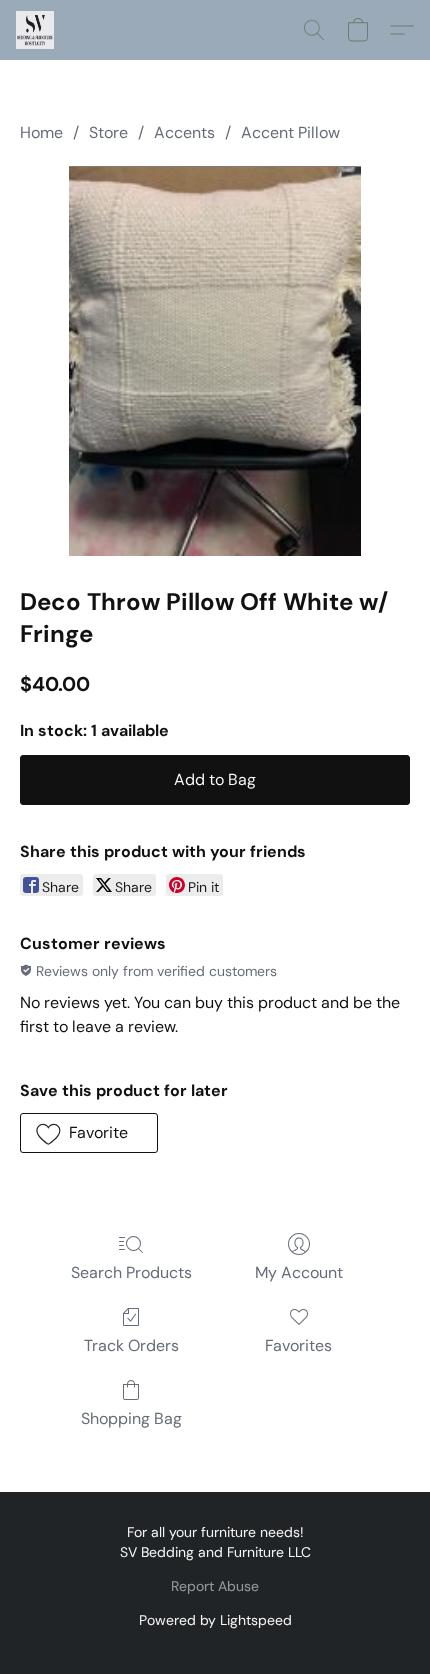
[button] (36, 30)
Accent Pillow (290, 132)
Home (41, 132)
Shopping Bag (131, 1418)
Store (108, 132)
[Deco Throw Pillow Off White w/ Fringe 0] (215, 361)
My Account (299, 1272)
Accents (184, 132)
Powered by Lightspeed (215, 1620)
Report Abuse (215, 1586)
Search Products (131, 1272)
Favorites (298, 1345)
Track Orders (131, 1345)
